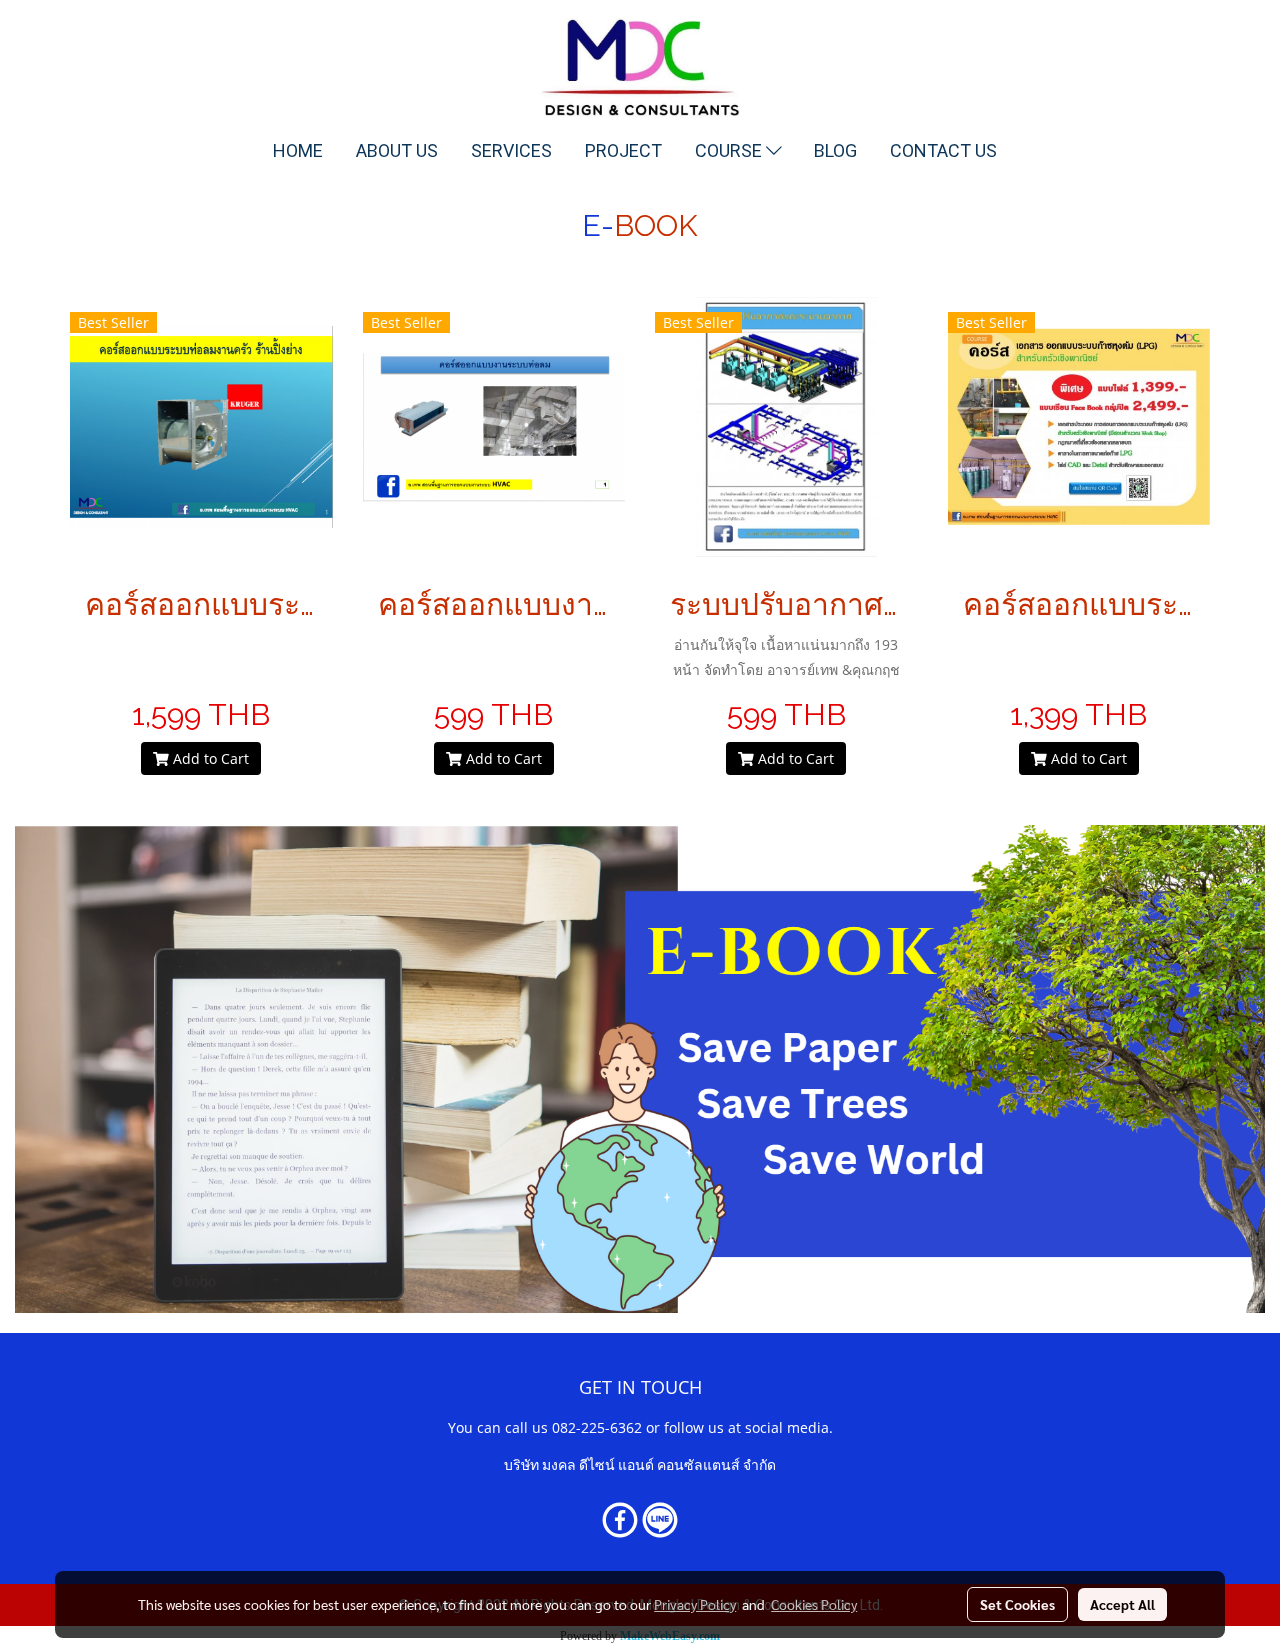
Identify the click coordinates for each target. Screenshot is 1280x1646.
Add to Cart (209, 758)
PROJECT (623, 150)
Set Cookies (1017, 1604)
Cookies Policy (814, 1604)
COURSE (730, 150)
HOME (298, 150)
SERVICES (511, 150)
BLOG (835, 150)
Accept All (1122, 1604)
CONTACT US (943, 150)
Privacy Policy (695, 1604)
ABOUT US (397, 150)
